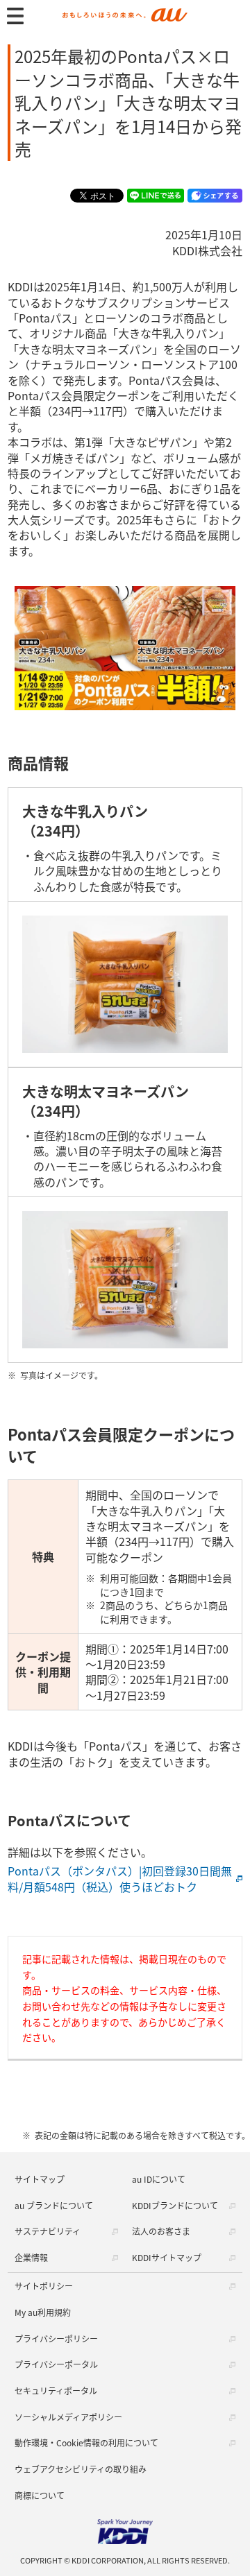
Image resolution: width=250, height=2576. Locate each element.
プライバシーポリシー (56, 2338)
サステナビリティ (48, 2231)
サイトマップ (40, 2179)
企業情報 (31, 2257)
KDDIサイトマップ (167, 2257)
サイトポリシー (44, 2286)
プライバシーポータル (56, 2364)
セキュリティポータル (56, 2390)
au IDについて (159, 2179)
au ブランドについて (54, 2205)
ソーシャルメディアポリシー (68, 2417)
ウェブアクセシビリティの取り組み (81, 2469)
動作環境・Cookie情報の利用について (86, 2442)
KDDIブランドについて (175, 2205)
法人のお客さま (161, 2231)
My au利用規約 (43, 2312)
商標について (40, 2495)
